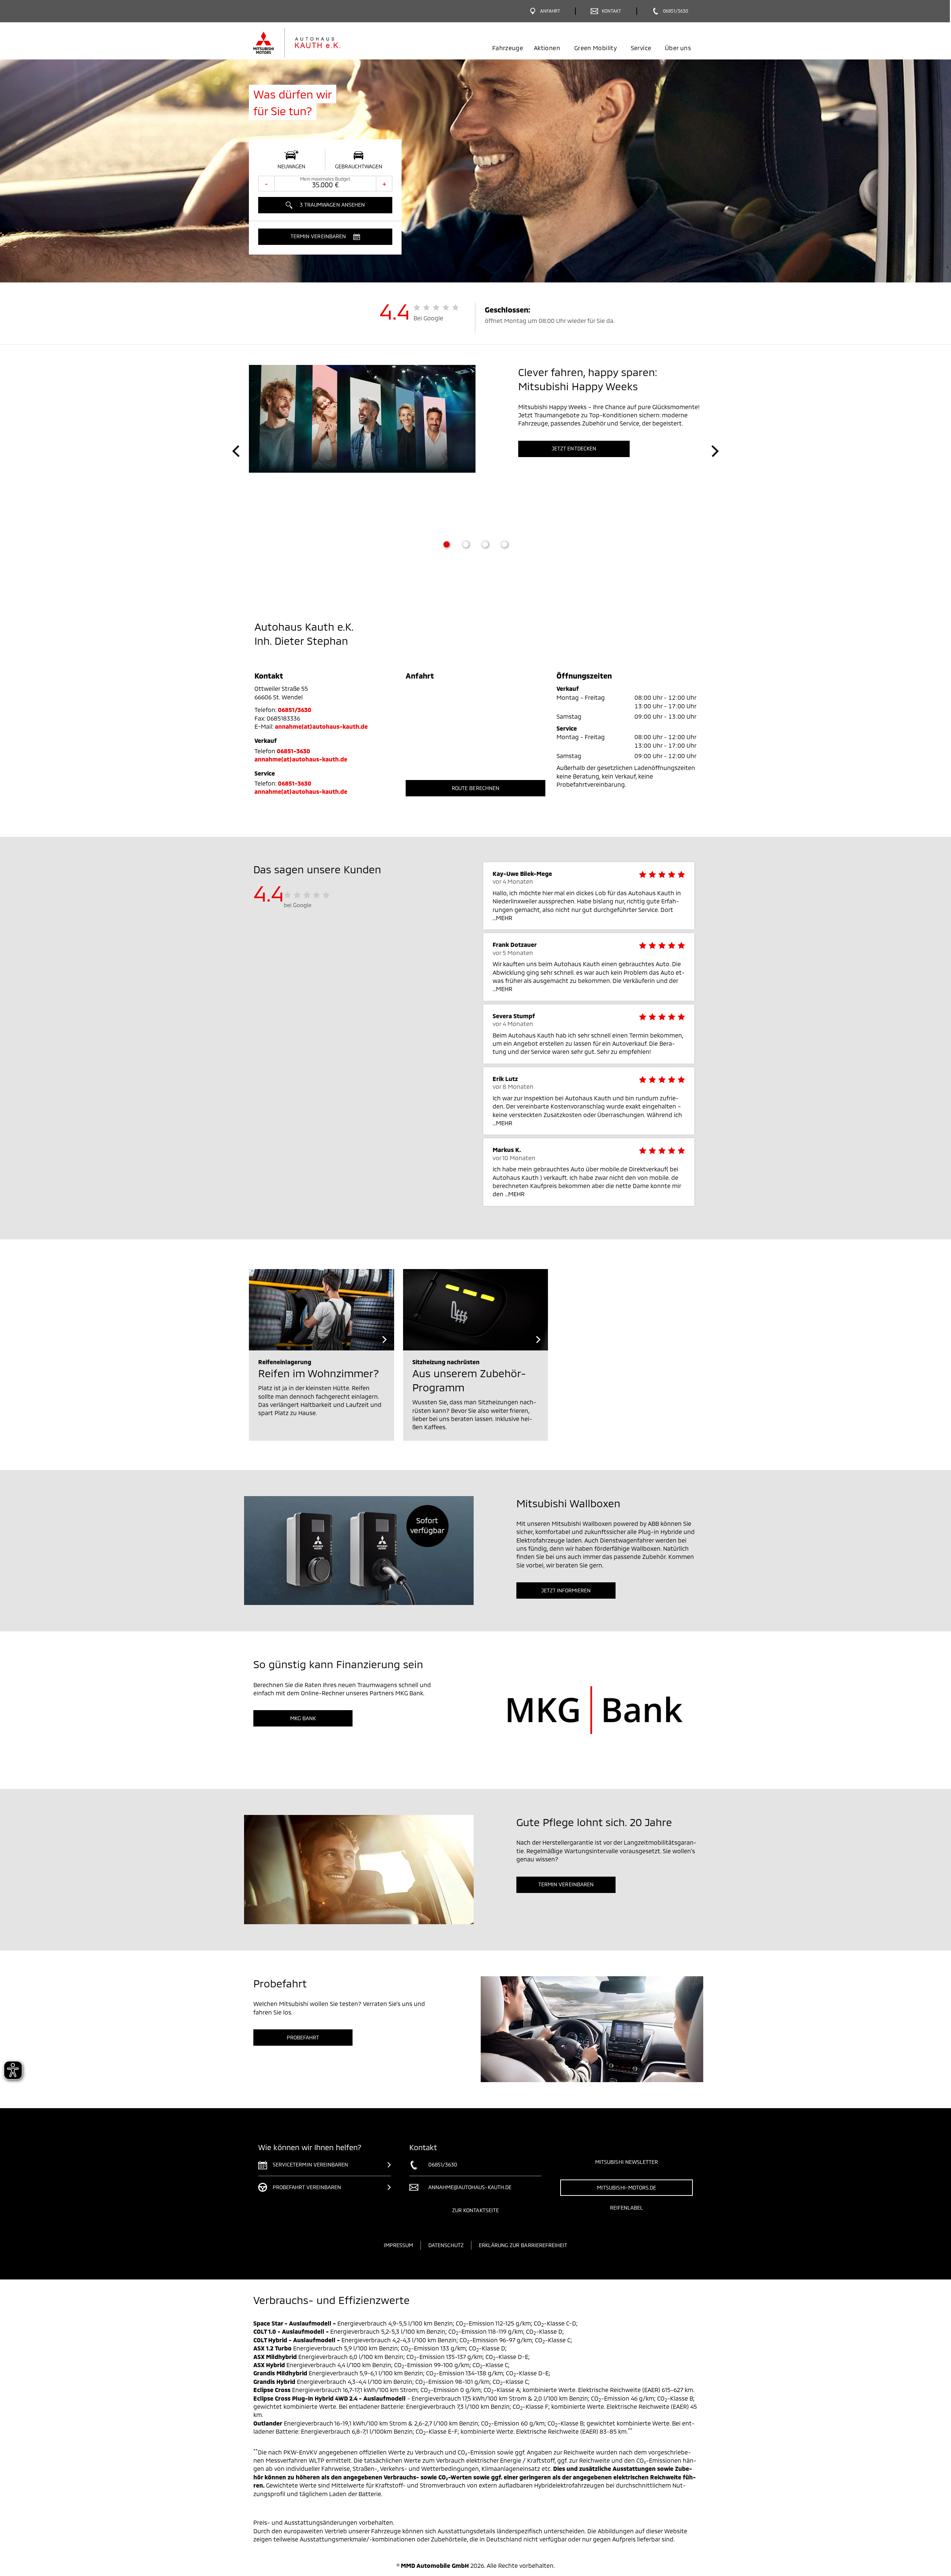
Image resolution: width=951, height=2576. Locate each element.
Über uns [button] (678, 48)
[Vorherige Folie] (236, 451)
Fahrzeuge (508, 48)
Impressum (398, 2245)
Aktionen (547, 48)
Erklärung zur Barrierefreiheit (523, 2245)
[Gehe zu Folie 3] (485, 544)
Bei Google (429, 318)
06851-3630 (294, 751)
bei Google (298, 905)
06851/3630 (295, 710)
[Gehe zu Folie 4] (504, 544)
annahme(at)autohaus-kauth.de (321, 726)
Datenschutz (446, 2245)
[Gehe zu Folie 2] (466, 544)
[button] (325, 237)
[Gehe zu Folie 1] (447, 544)
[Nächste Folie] (715, 451)
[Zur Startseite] (309, 43)
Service (641, 48)
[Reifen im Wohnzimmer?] (322, 1310)
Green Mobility (595, 48)
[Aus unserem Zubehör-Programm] (476, 1310)
